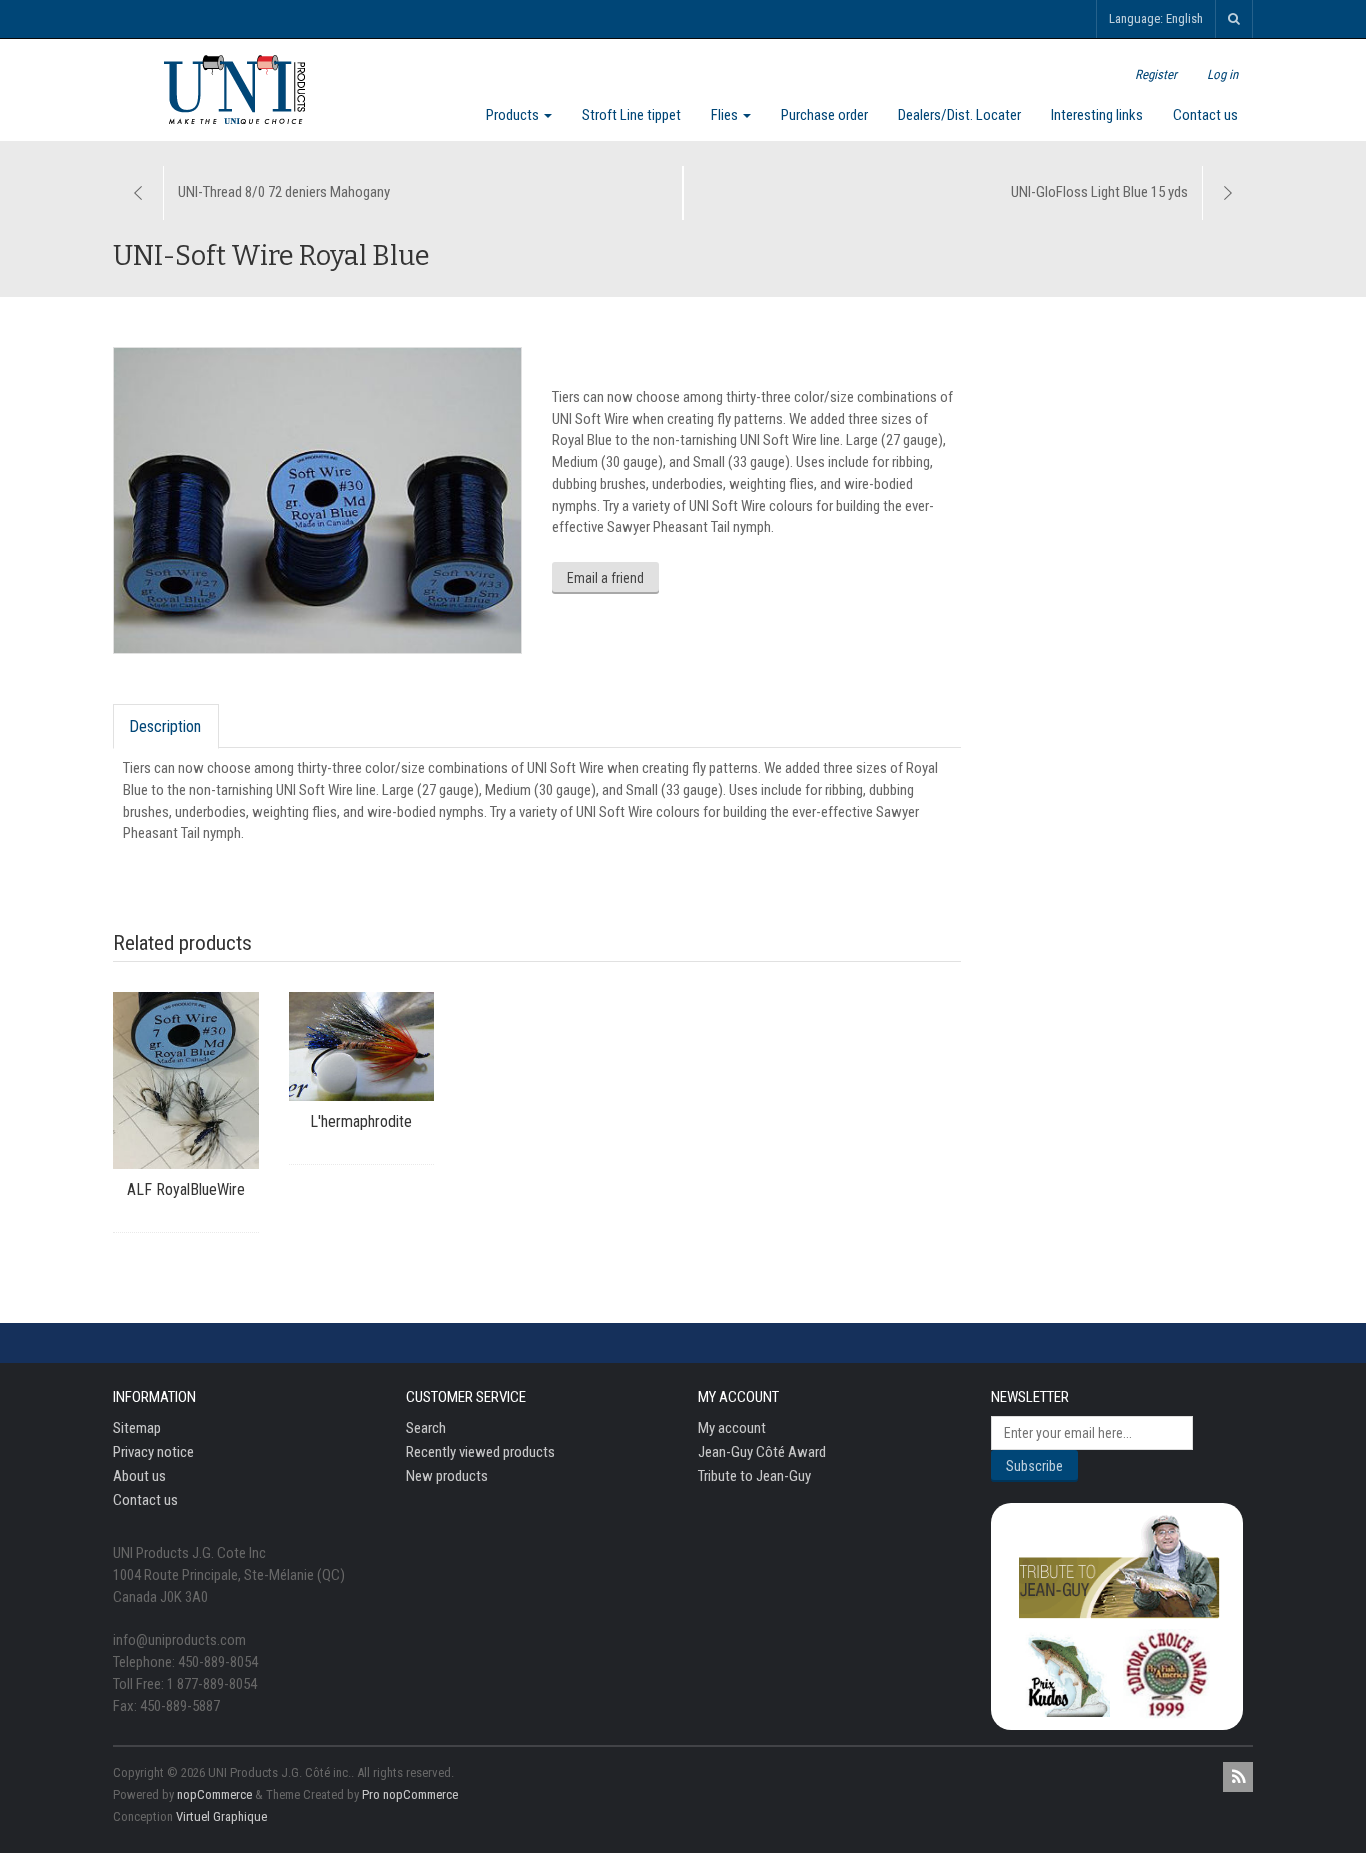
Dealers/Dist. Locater (959, 115)
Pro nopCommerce (410, 1794)
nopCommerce (214, 1794)
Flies (726, 115)
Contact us (1205, 115)
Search (426, 1428)
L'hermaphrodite (361, 1121)
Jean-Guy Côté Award (762, 1452)
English (1184, 18)
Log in (1222, 74)
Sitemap (137, 1428)
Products (514, 115)
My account (732, 1428)
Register (1156, 74)
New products (447, 1476)
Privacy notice (153, 1452)
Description (165, 726)
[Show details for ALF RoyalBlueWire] (186, 1080)
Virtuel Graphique (221, 1816)
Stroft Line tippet (631, 115)
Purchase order (824, 115)
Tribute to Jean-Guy (754, 1476)
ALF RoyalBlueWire (186, 1189)
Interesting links (1097, 115)
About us (139, 1476)
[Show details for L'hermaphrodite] (362, 1046)
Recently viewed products (480, 1452)
